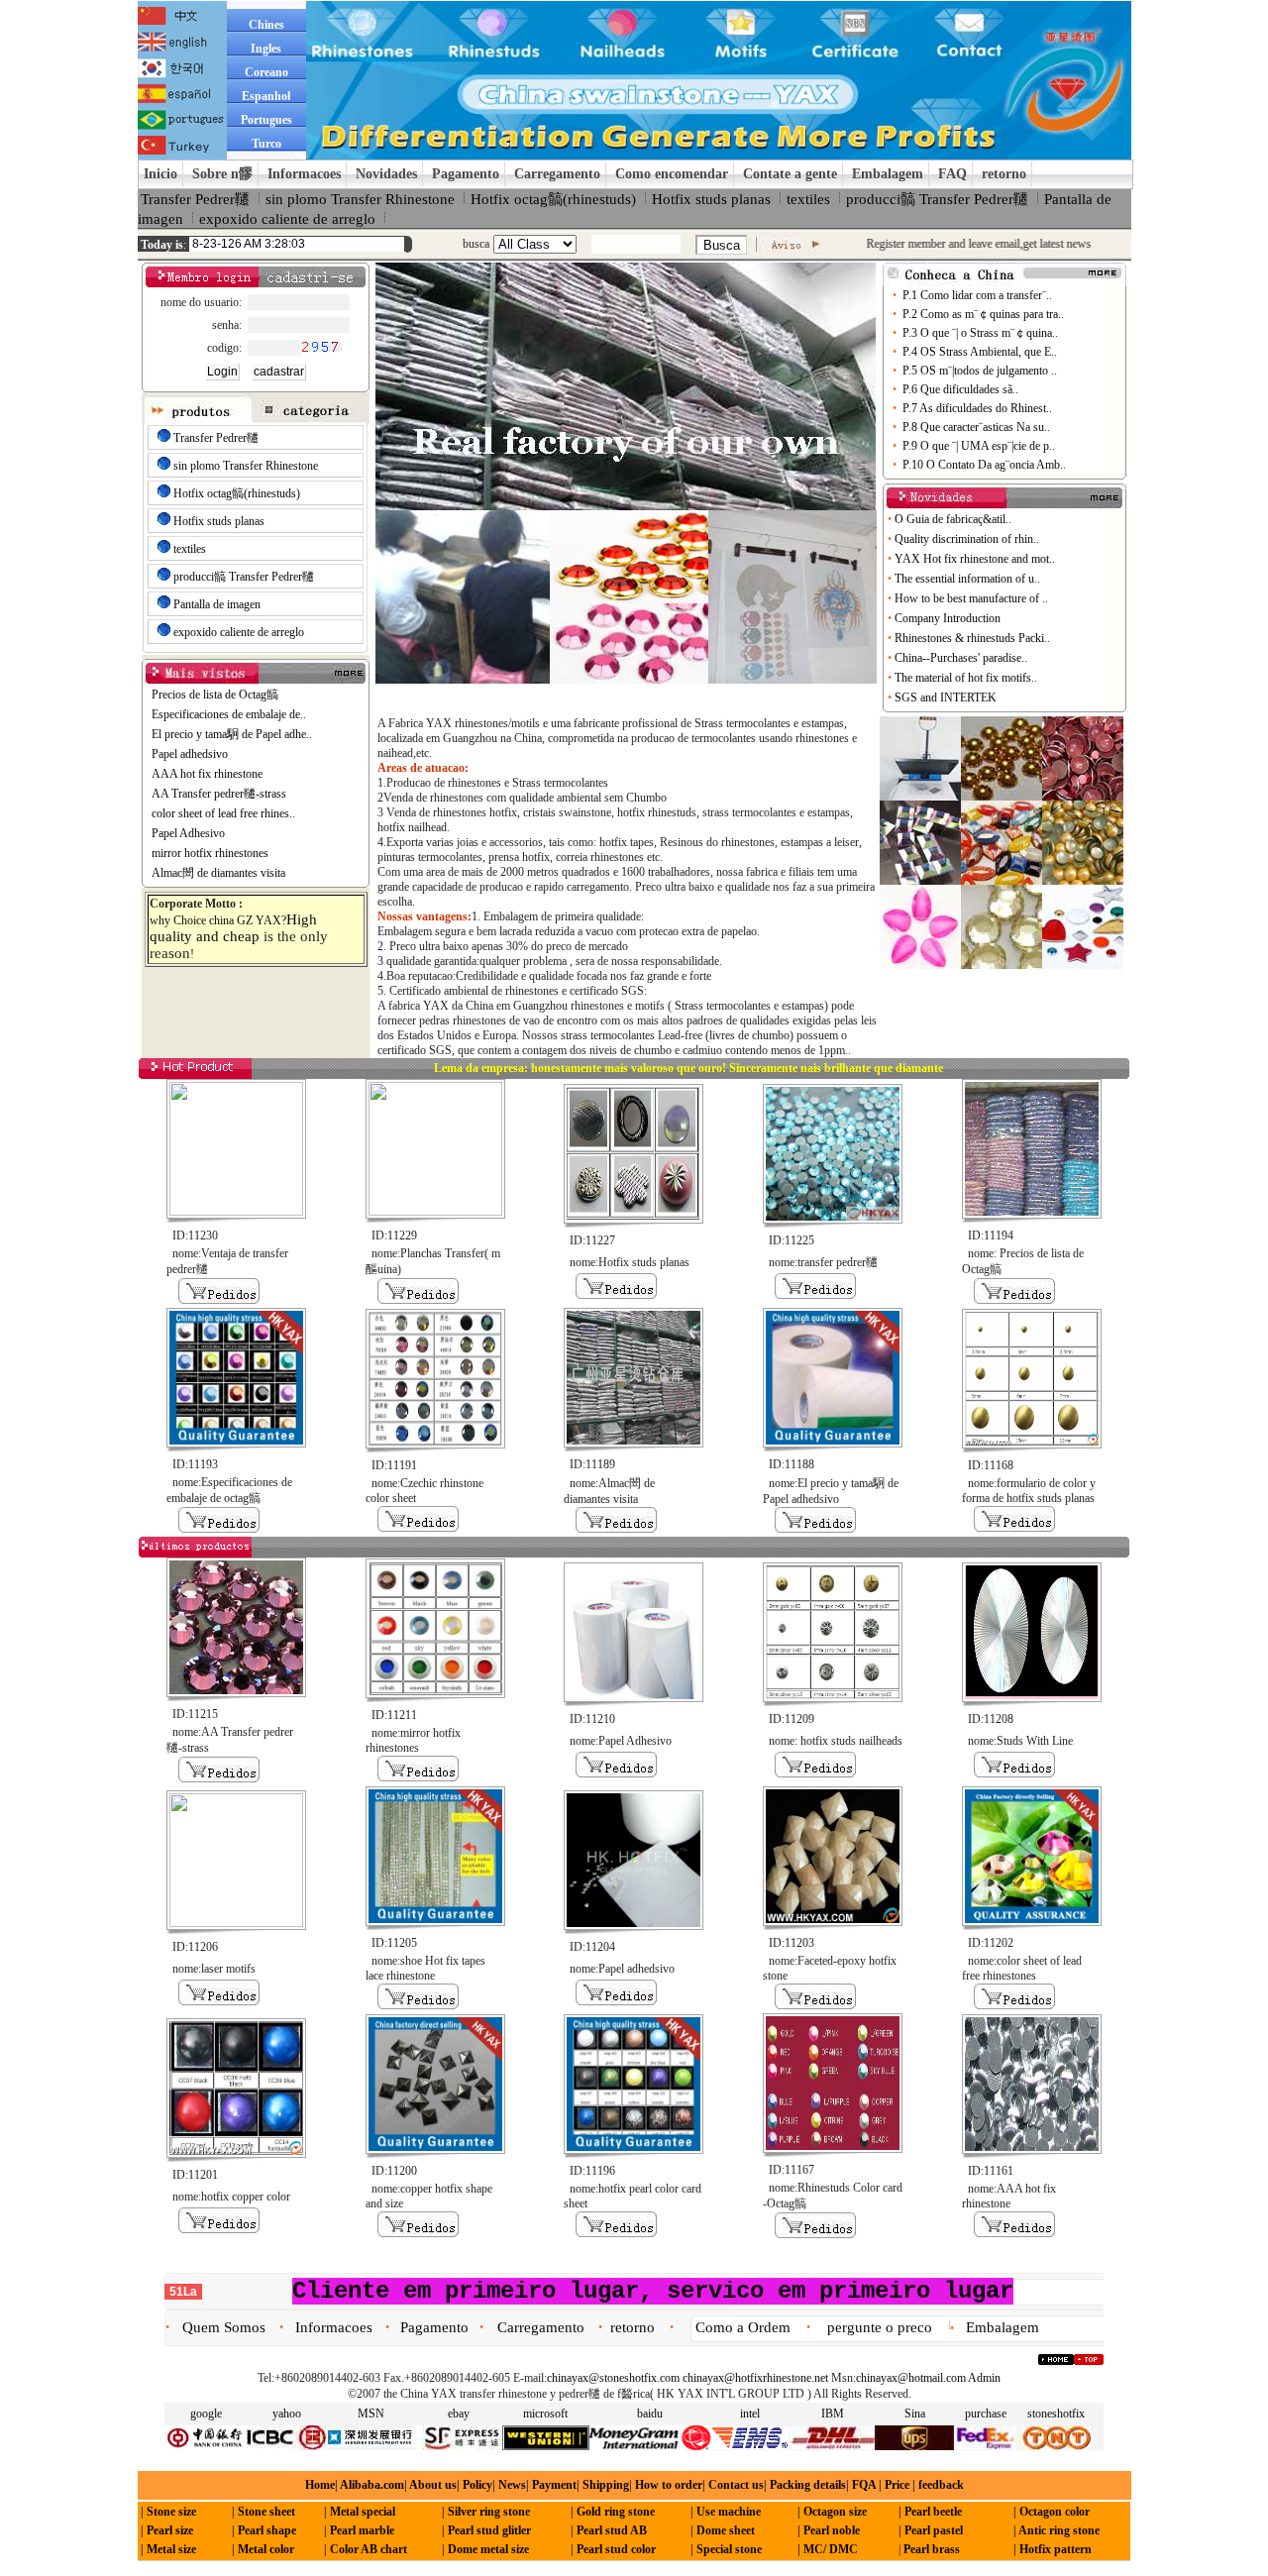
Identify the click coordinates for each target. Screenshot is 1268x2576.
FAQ (952, 174)
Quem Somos (224, 2327)
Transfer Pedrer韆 (195, 199)
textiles (808, 199)
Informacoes (304, 174)
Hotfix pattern (1056, 2549)
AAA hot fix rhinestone (207, 774)
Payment (554, 2485)
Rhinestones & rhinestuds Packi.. (974, 638)
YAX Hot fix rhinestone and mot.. (976, 559)
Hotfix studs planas (711, 199)
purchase (986, 2414)
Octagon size (835, 2512)
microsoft (545, 2414)
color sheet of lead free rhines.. (223, 813)
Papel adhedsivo (190, 754)
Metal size (171, 2549)
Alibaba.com (371, 2485)
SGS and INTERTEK (947, 698)
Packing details (808, 2485)
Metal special (363, 2512)
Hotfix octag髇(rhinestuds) (553, 199)
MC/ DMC (831, 2549)
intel (750, 2414)
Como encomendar (672, 174)
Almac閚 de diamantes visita (218, 873)
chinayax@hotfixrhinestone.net (755, 2378)
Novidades (386, 174)
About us (433, 2485)
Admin (984, 2378)
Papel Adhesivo (188, 833)
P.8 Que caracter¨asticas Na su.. (976, 427)
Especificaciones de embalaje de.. (229, 714)
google (206, 2414)
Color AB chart (369, 2549)
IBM (833, 2414)
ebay (459, 2414)
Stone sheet (266, 2512)
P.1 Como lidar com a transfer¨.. (977, 295)
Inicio (160, 174)
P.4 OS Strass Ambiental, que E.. (980, 352)
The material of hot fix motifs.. (967, 678)
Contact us (736, 2485)
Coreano (266, 72)
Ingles (266, 49)
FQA (864, 2485)
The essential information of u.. (969, 579)
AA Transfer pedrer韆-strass (219, 794)
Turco (266, 144)
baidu (650, 2414)
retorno (1004, 174)
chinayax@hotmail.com (911, 2378)
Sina (915, 2414)
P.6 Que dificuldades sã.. (960, 389)
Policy (477, 2485)
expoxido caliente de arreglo (287, 219)
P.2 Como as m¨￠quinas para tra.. (983, 314)
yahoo (287, 2414)
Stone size (171, 2512)
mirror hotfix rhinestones (210, 853)
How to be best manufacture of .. (973, 598)
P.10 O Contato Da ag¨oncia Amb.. (984, 465)
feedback (940, 2485)
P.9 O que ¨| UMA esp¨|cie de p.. (979, 446)
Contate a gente (790, 174)
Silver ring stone (489, 2512)
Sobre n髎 (222, 174)
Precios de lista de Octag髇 (215, 695)
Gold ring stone (616, 2512)
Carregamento (557, 174)
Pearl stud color (616, 2549)
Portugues (266, 120)
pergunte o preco (880, 2327)
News (512, 2485)
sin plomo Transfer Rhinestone (360, 199)
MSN (371, 2414)
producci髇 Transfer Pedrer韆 (937, 199)
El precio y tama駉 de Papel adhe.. (232, 734)
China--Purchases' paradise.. (962, 658)
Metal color (266, 2549)
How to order (669, 2485)
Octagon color (1055, 2512)
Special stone (729, 2549)
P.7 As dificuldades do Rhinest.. (977, 408)
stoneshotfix (1056, 2414)
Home (320, 2485)
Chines (266, 25)
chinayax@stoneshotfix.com (613, 2378)
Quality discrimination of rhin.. (968, 539)
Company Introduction (949, 618)
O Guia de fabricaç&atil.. (954, 519)
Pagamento (466, 174)
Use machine (729, 2512)
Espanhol (266, 96)
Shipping (606, 2485)
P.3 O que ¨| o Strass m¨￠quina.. (980, 333)
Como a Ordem (743, 2327)
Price (896, 2485)
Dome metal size (488, 2549)
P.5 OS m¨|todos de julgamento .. (980, 371)
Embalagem (888, 174)
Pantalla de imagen (217, 604)
